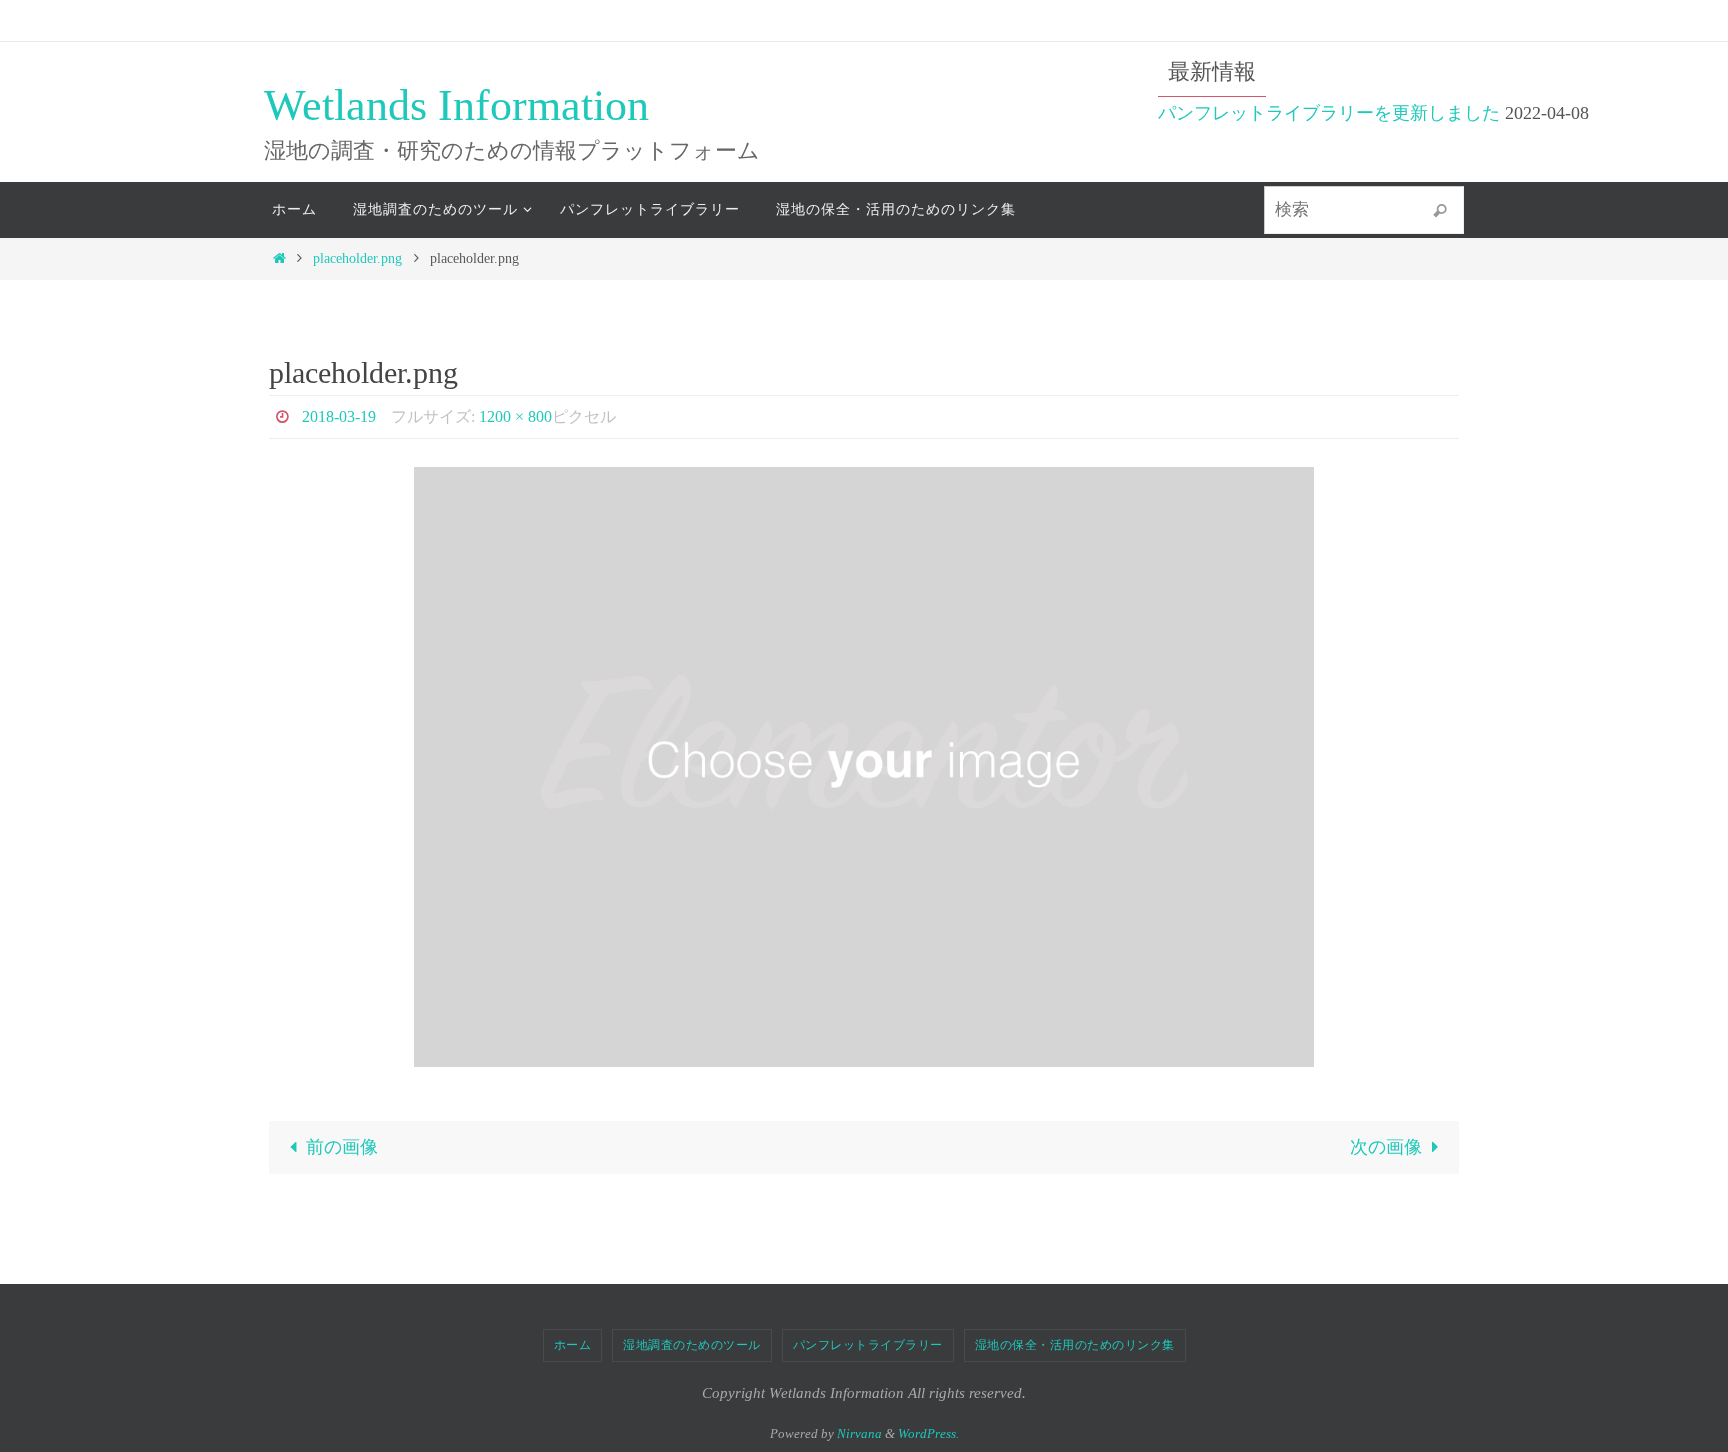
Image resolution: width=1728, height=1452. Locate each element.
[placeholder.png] (864, 767)
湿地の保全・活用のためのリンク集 (1075, 1345)
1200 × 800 (515, 416)
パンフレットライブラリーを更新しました (1329, 113)
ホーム (573, 1345)
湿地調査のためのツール (692, 1345)
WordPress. (928, 1433)
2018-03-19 (339, 416)
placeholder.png (357, 258)
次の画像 (1386, 1147)
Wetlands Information (456, 105)
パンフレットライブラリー (868, 1345)
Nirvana (859, 1433)
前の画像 (342, 1147)
